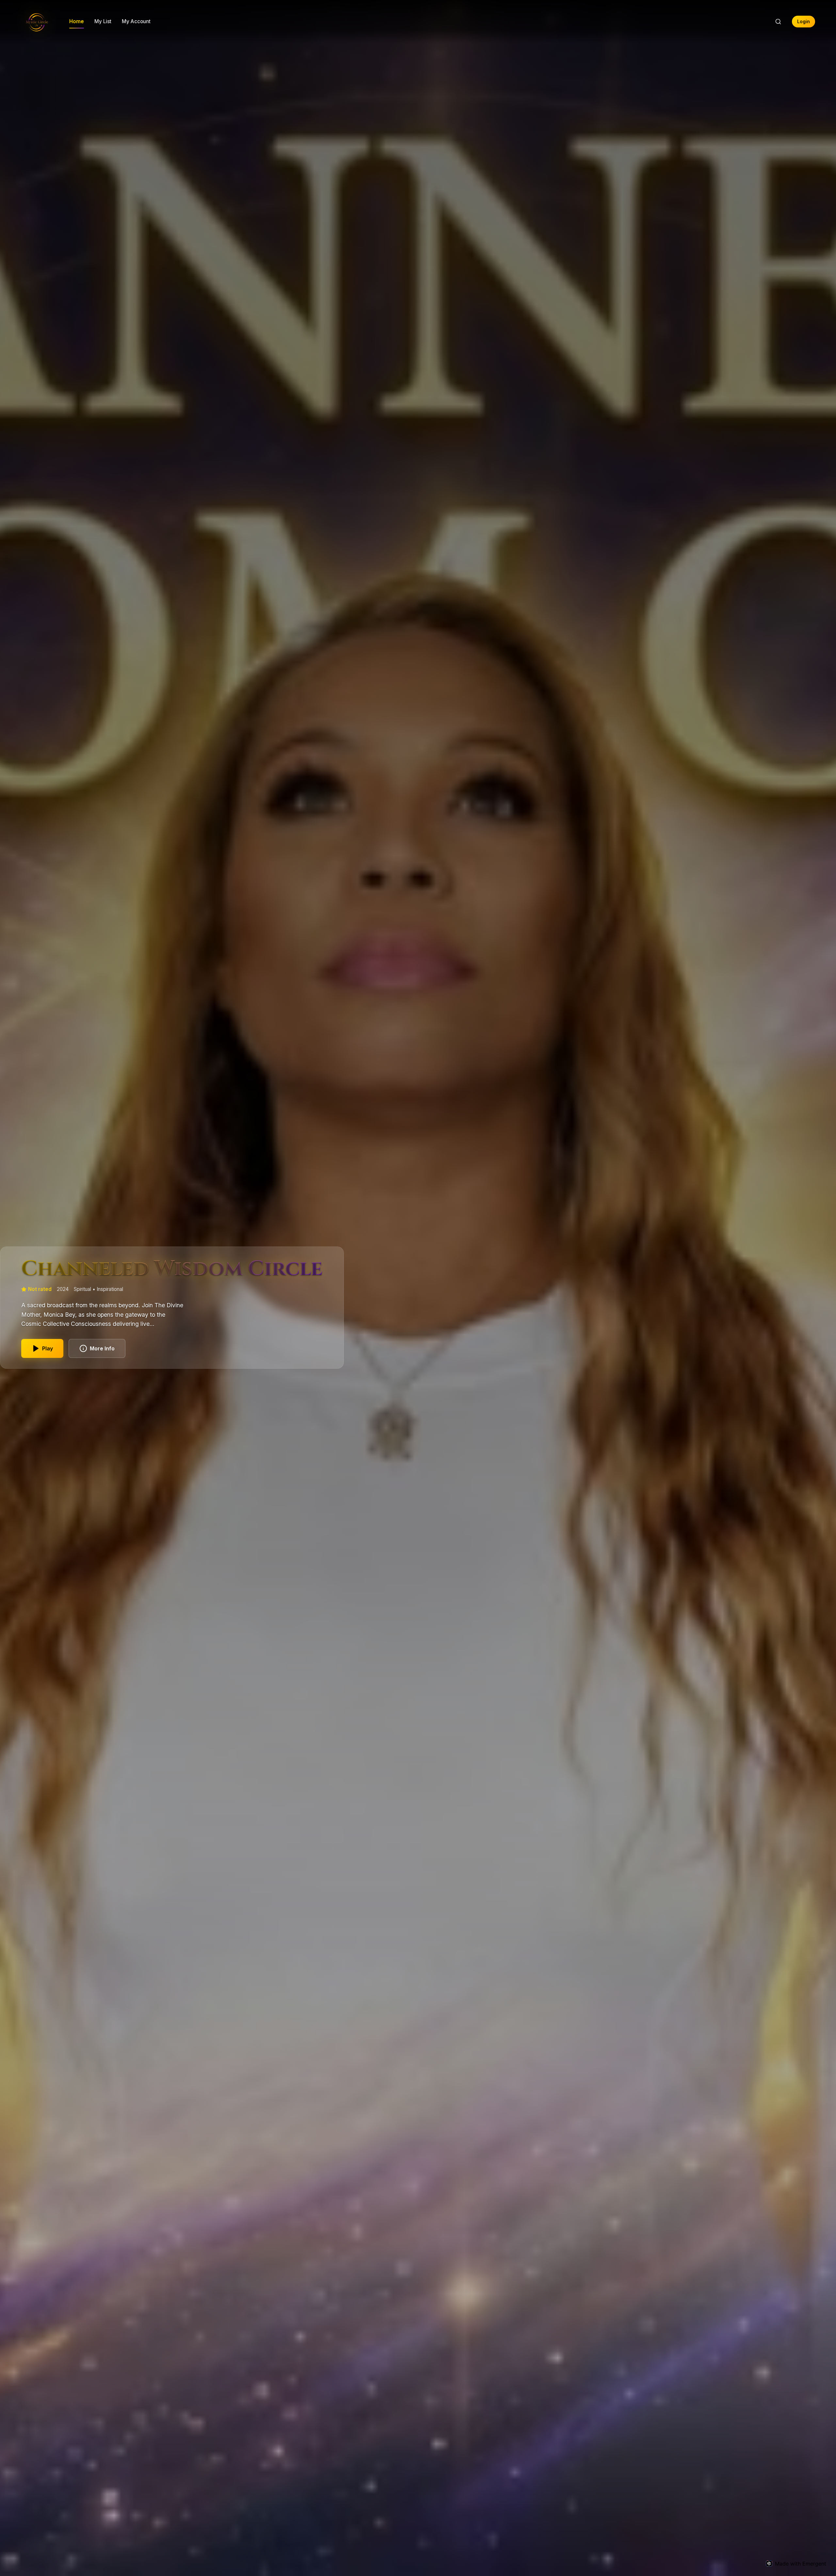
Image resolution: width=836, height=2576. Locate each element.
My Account (136, 21)
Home (77, 21)
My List (103, 21)
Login (804, 22)
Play (48, 1348)
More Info (102, 1348)
